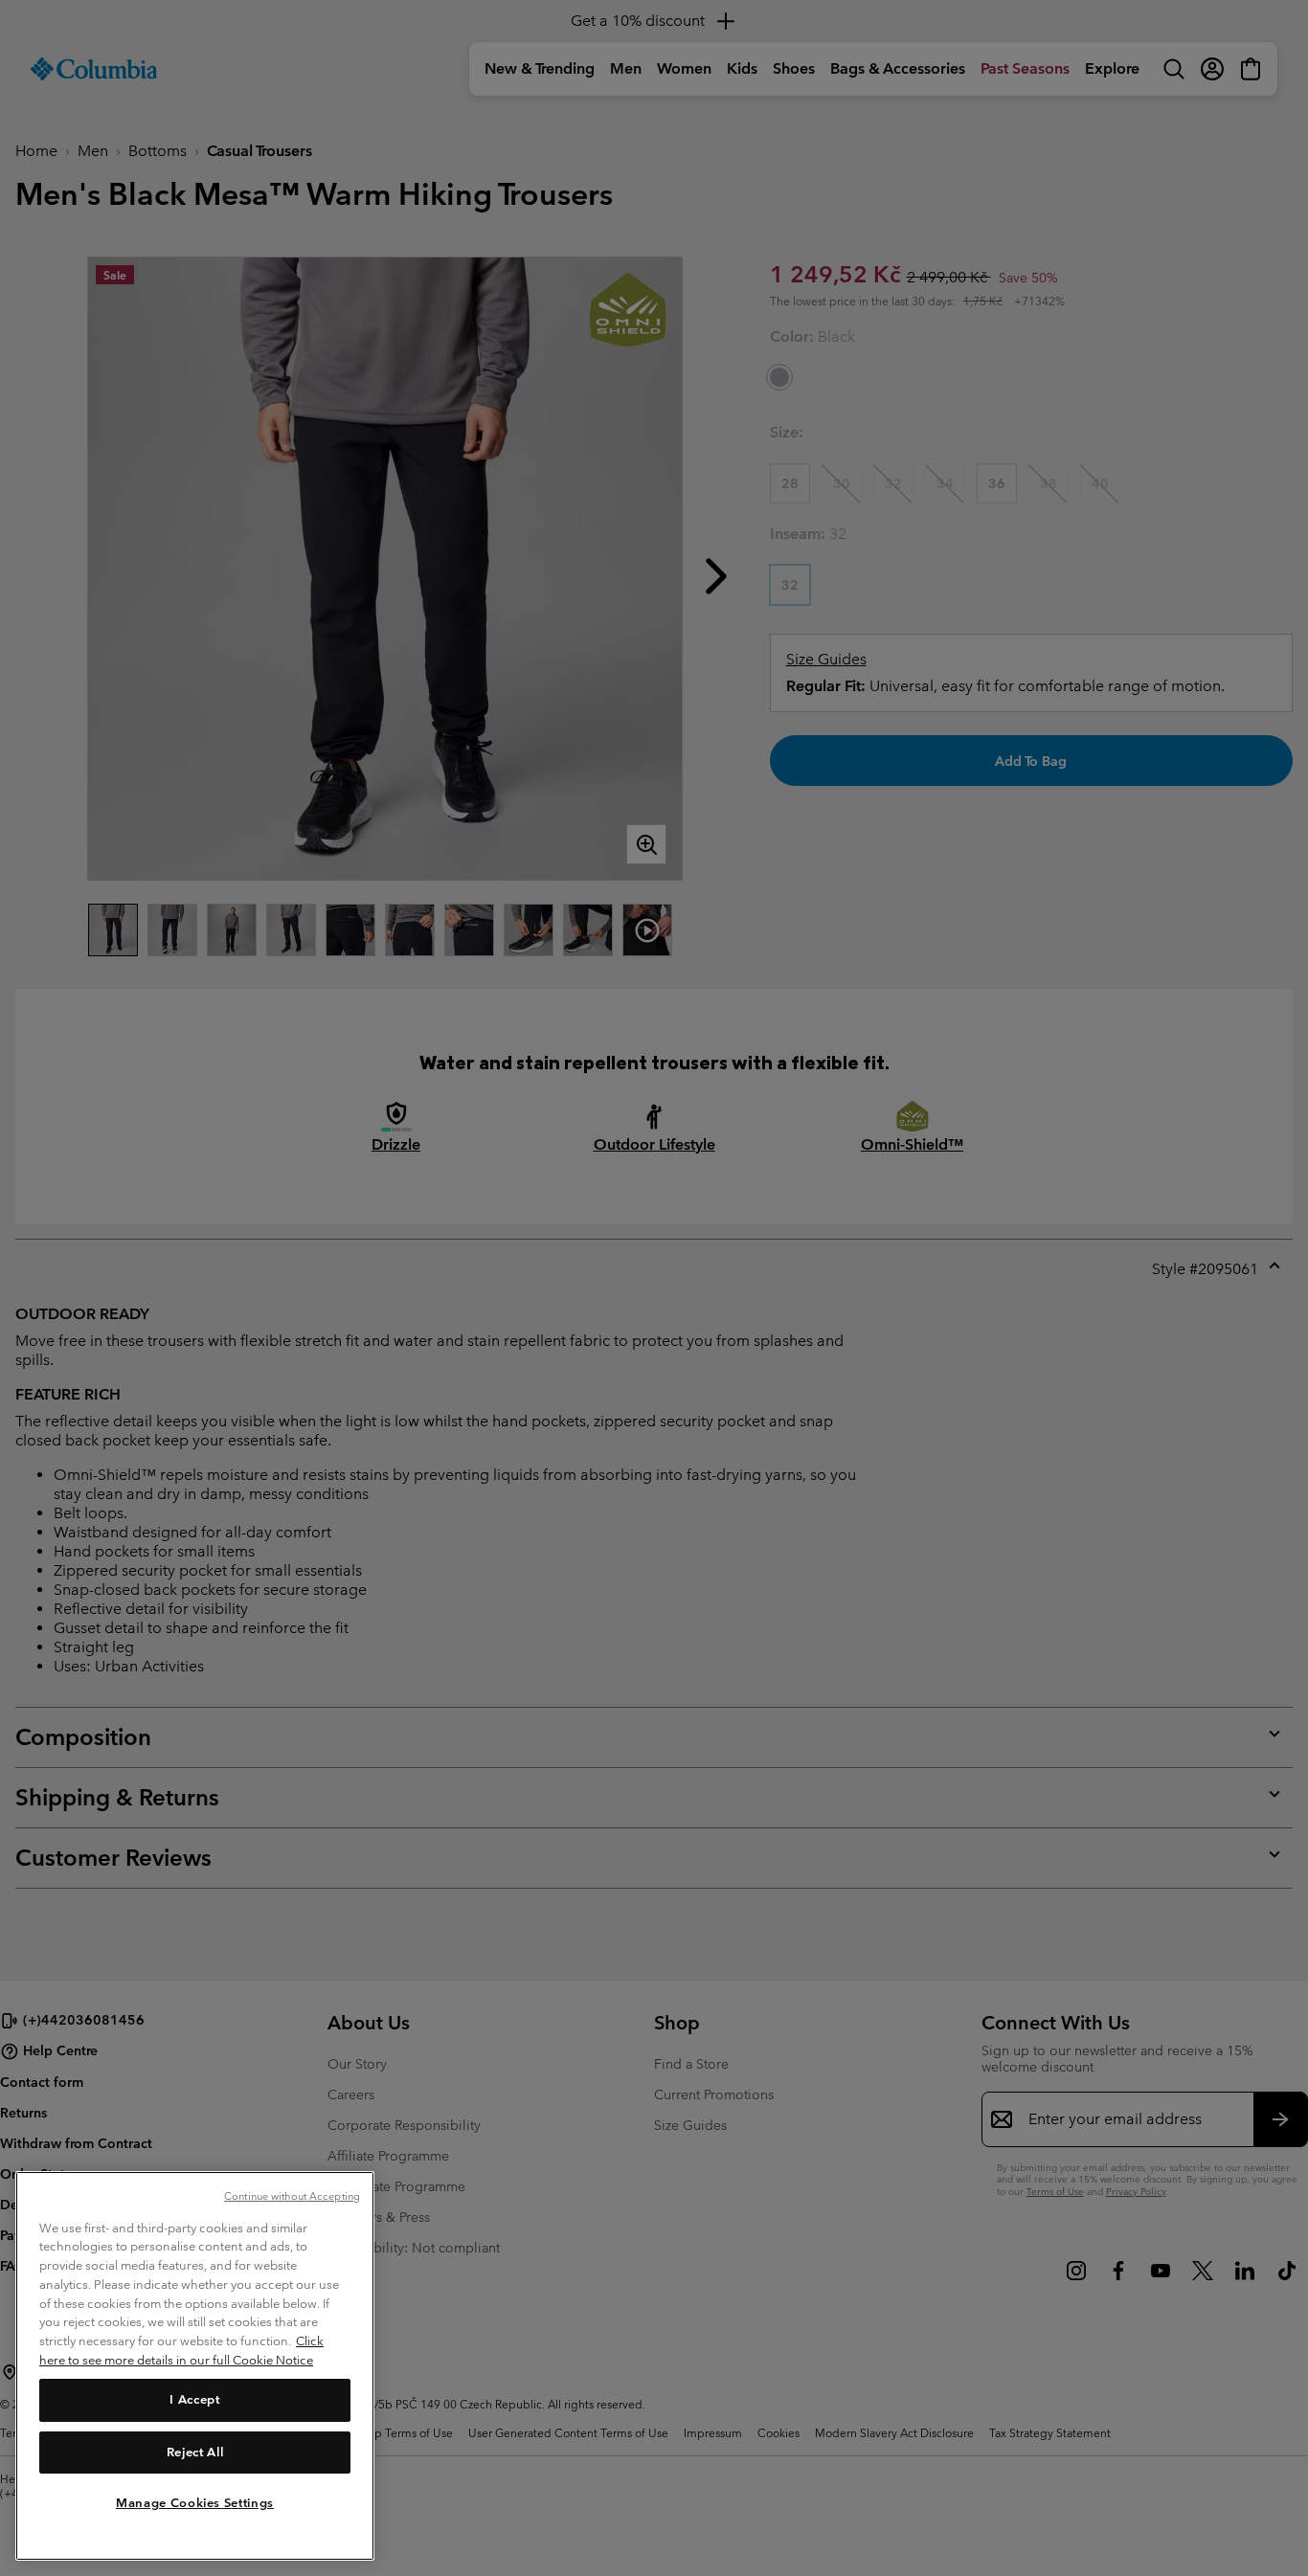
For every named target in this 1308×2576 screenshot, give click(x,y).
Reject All (195, 2451)
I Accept (194, 2399)
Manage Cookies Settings (195, 2502)
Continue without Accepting (292, 2196)
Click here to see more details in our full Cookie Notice (181, 2351)
